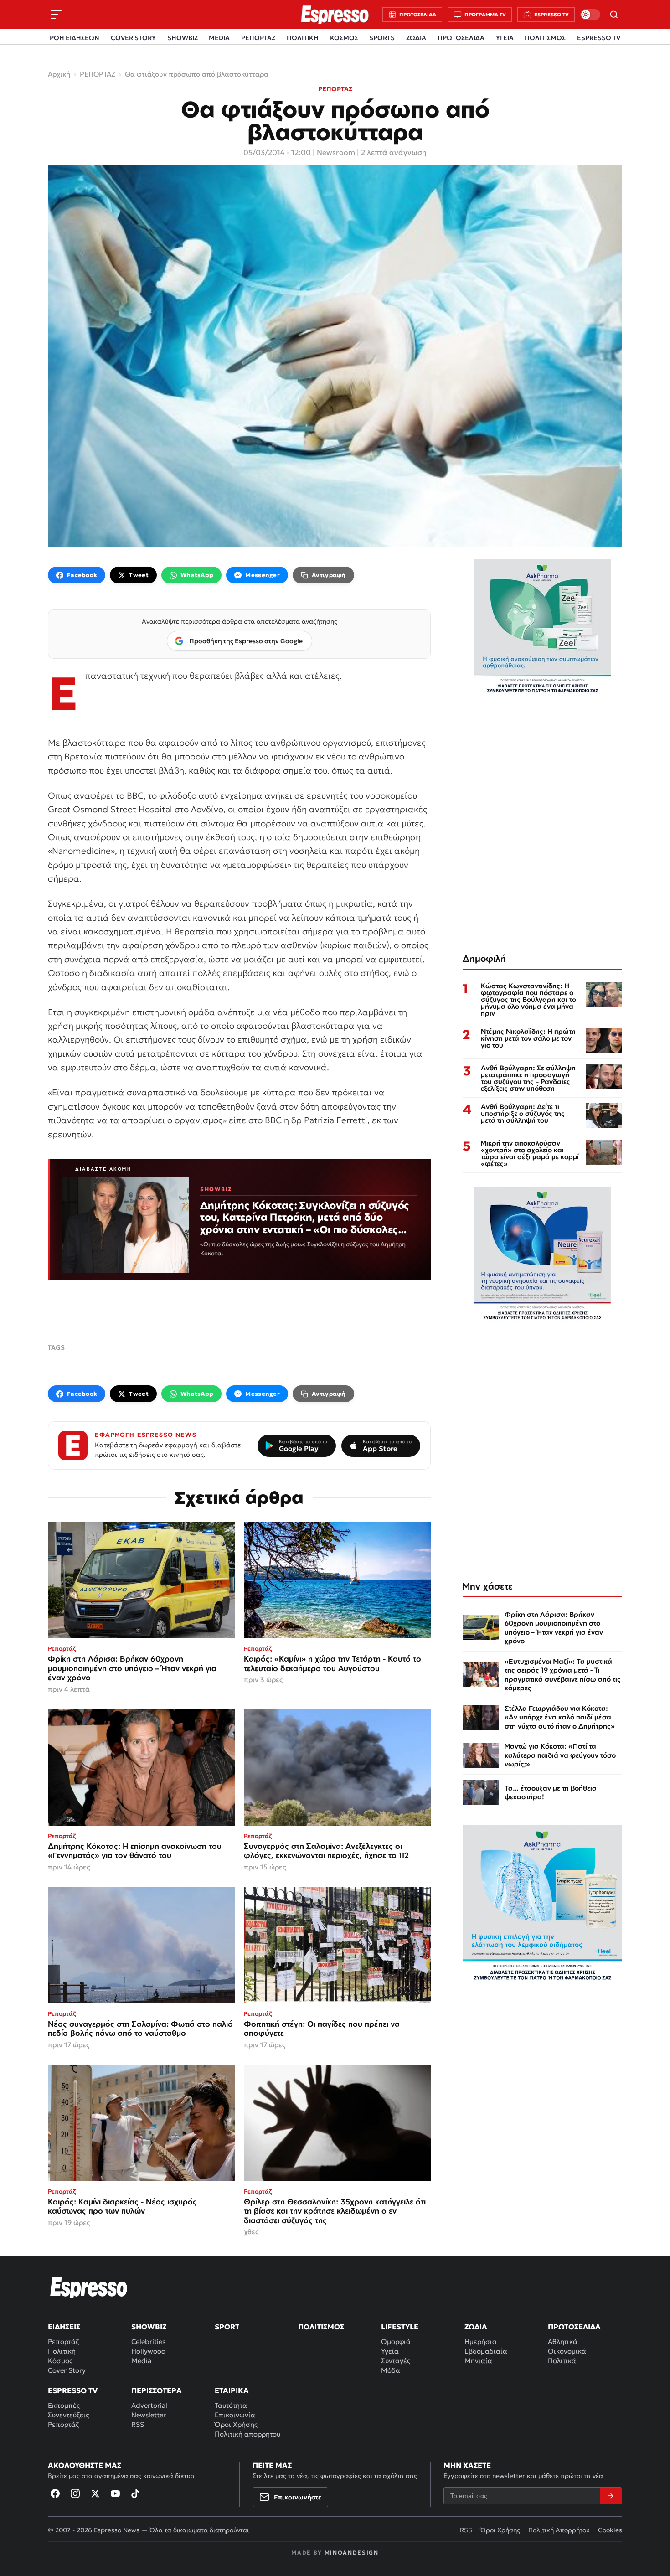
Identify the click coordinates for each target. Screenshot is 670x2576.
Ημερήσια (481, 2341)
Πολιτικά (562, 2361)
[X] (95, 2493)
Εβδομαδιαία (486, 2351)
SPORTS (382, 38)
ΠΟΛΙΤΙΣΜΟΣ (545, 38)
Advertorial (149, 2405)
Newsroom (336, 152)
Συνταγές (396, 2361)
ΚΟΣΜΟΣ (344, 38)
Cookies (610, 2530)
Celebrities (148, 2341)
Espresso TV (73, 2390)
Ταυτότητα (231, 2405)
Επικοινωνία (235, 2415)
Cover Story (67, 2370)
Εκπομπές (64, 2405)
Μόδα (391, 2370)
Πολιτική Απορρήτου (559, 2530)
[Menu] (56, 15)
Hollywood (149, 2351)
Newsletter (149, 2415)
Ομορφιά (396, 2341)
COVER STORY (133, 38)
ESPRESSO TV (599, 38)
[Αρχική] (89, 2287)
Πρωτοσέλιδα (574, 2327)
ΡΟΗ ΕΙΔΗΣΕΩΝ (75, 38)
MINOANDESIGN (352, 2553)
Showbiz (149, 2327)
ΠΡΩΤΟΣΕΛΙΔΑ (461, 38)
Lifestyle (400, 2327)
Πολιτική (62, 2351)
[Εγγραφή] (611, 2496)
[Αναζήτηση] (614, 15)
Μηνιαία (478, 2361)
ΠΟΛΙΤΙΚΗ (303, 38)
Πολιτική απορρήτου (247, 2434)
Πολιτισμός (321, 2327)
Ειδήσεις (64, 2327)
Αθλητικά (563, 2341)
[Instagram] (75, 2493)
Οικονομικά (567, 2351)
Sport (227, 2327)
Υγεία (390, 2351)
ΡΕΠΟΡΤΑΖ (258, 38)
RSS (138, 2424)
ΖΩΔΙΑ (416, 38)
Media (141, 2361)
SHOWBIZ (183, 38)
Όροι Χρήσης (236, 2424)
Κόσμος (60, 2361)
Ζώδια (476, 2327)
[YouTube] (115, 2493)
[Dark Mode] (590, 15)
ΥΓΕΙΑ (505, 38)
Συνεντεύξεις (68, 2415)
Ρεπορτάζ (63, 2341)
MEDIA (219, 38)
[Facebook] (55, 2493)
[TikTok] (135, 2493)
